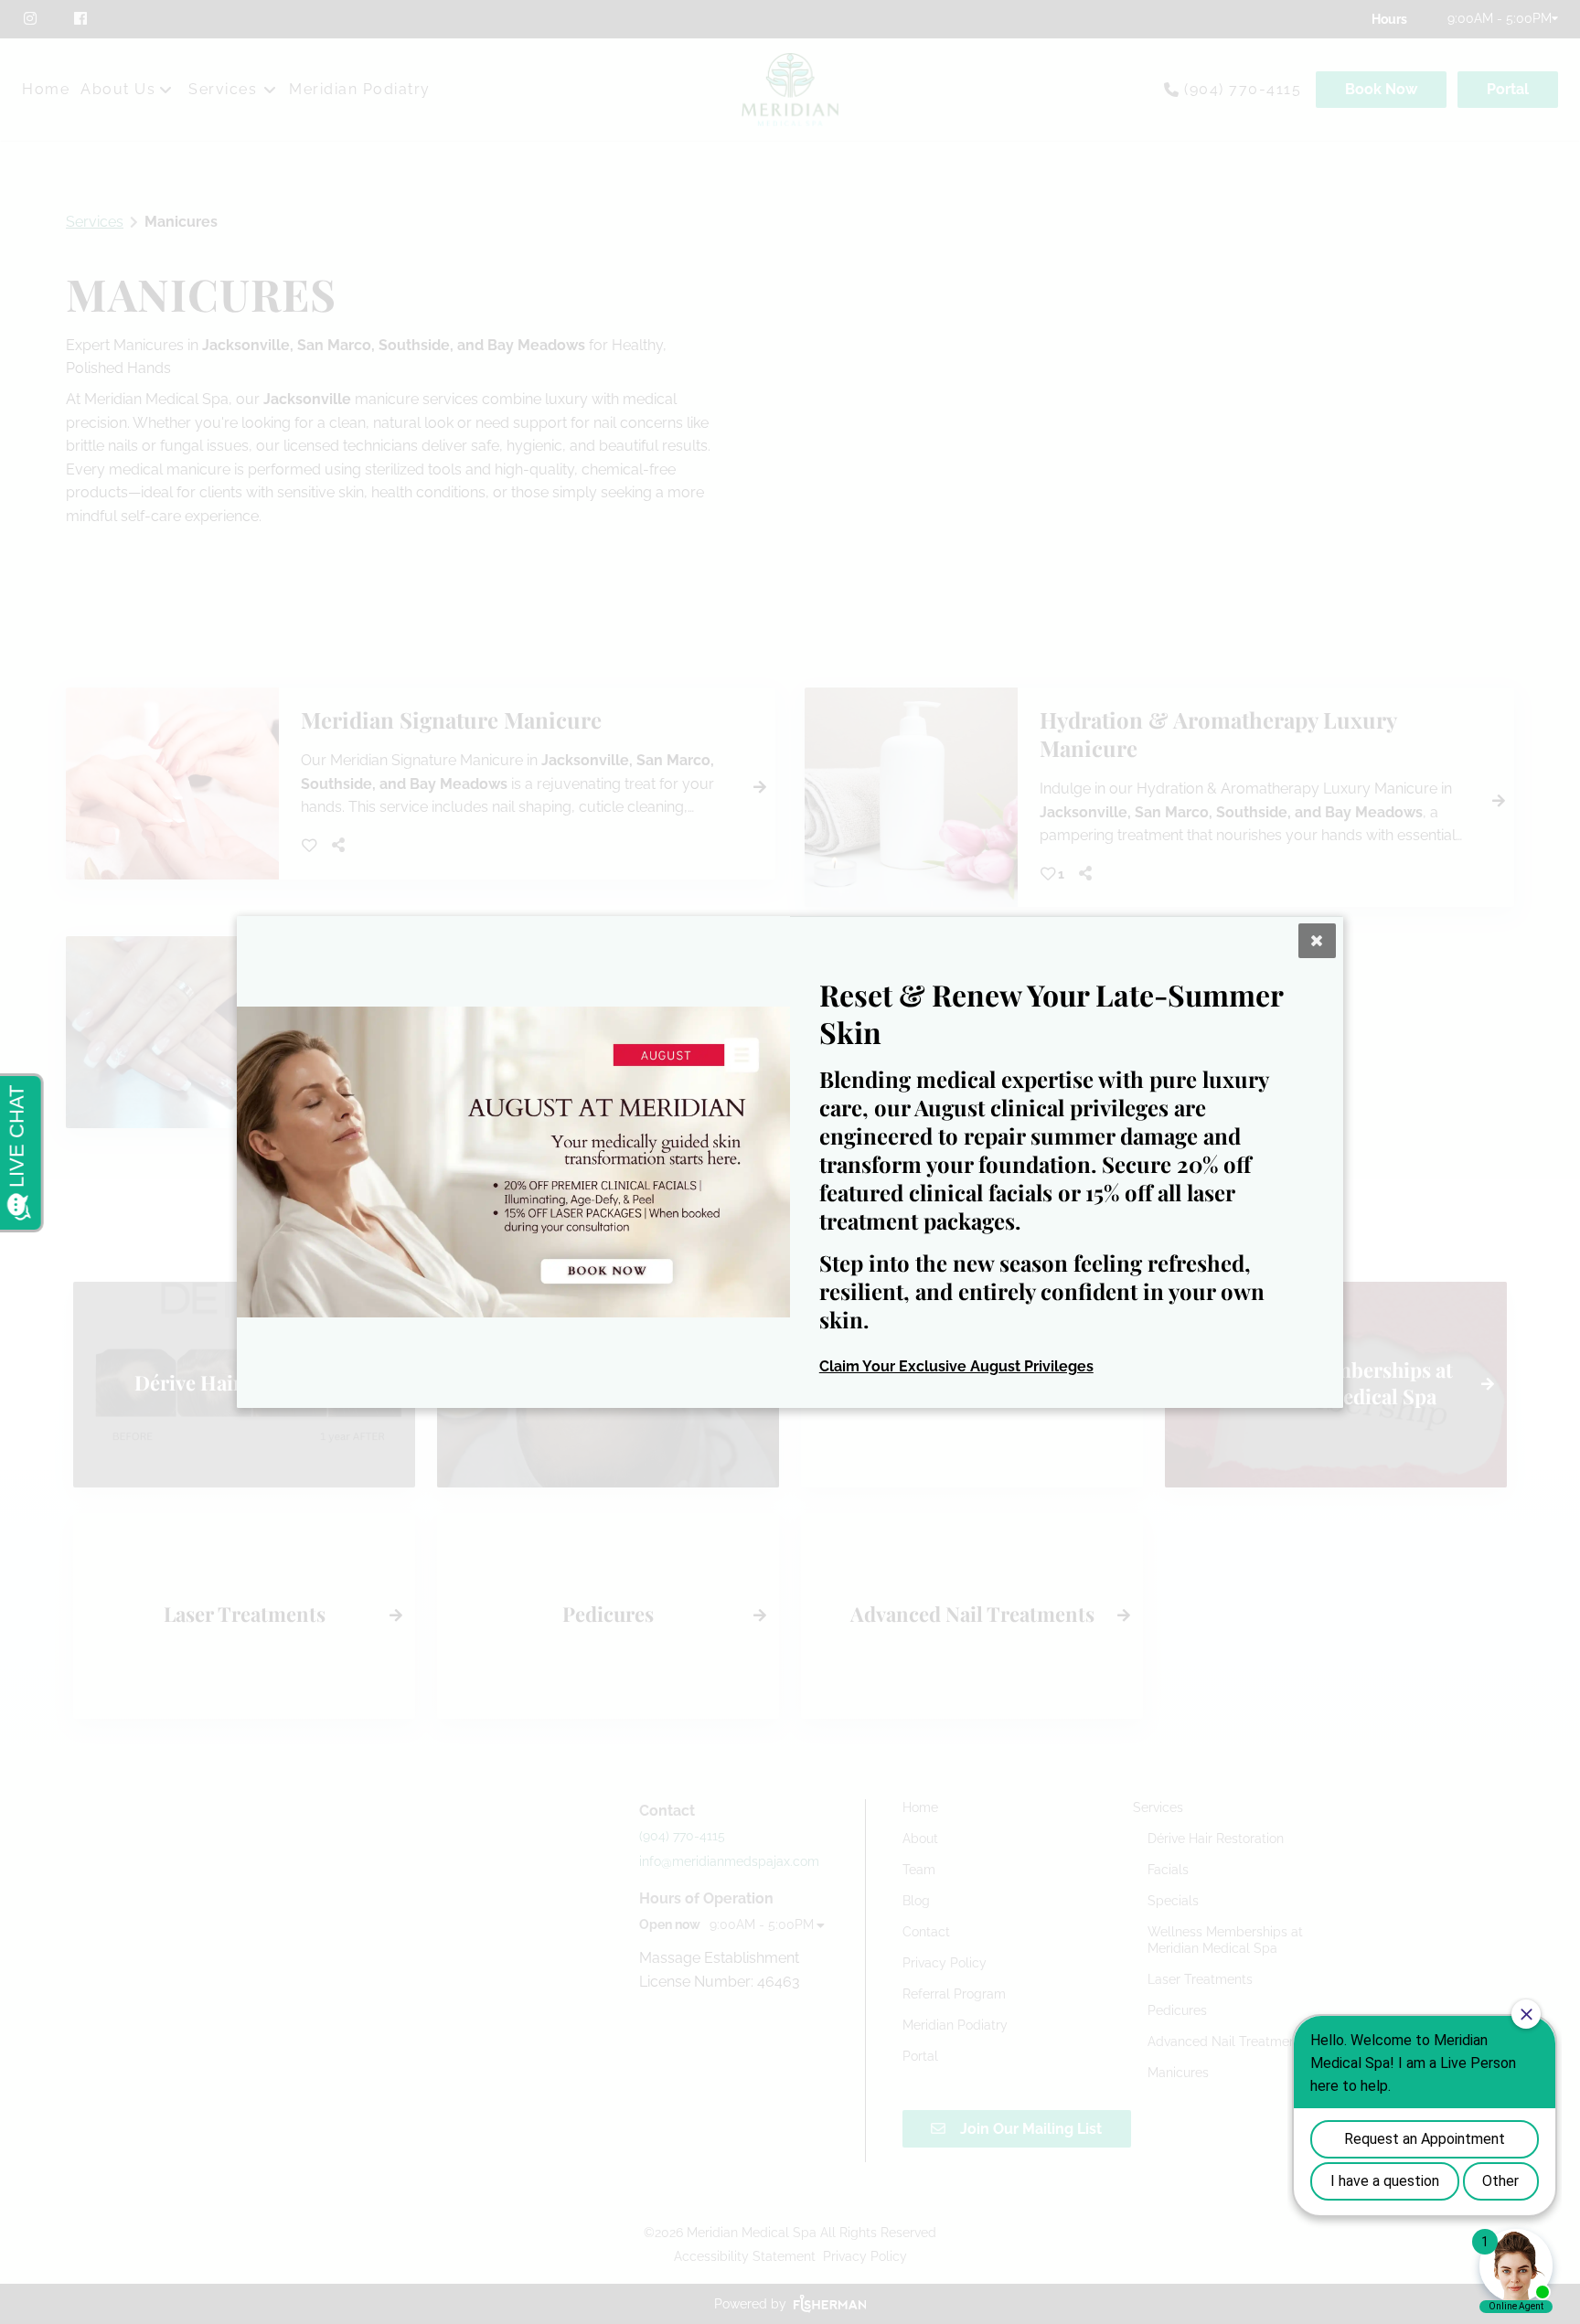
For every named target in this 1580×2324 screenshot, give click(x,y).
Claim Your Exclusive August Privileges (956, 1366)
